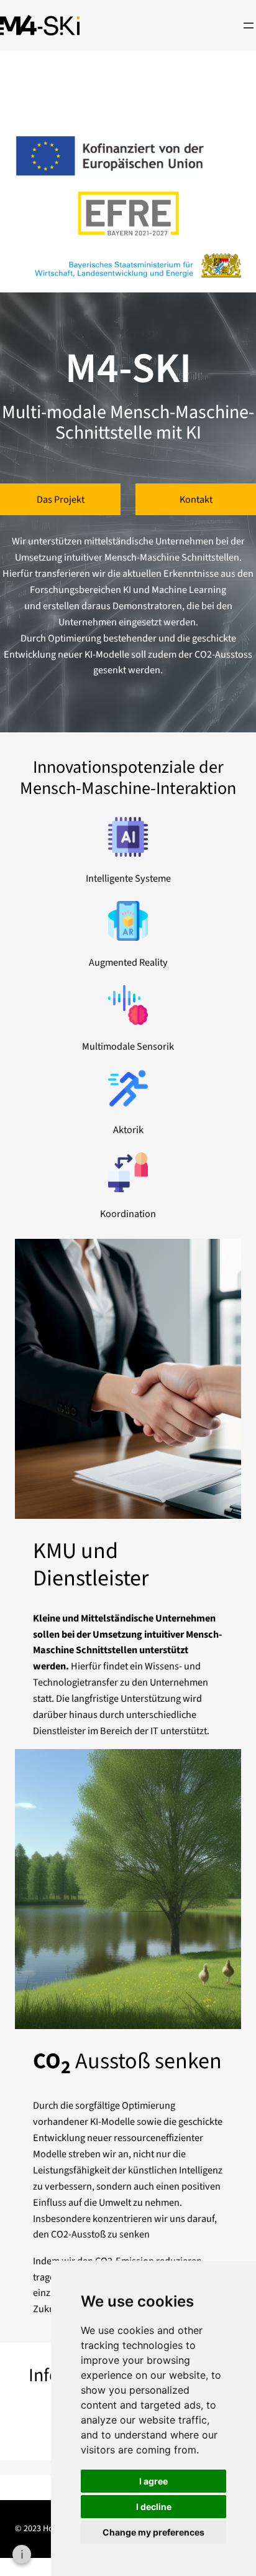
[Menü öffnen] (249, 26)
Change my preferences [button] (153, 2532)
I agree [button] (153, 2481)
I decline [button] (154, 2507)
